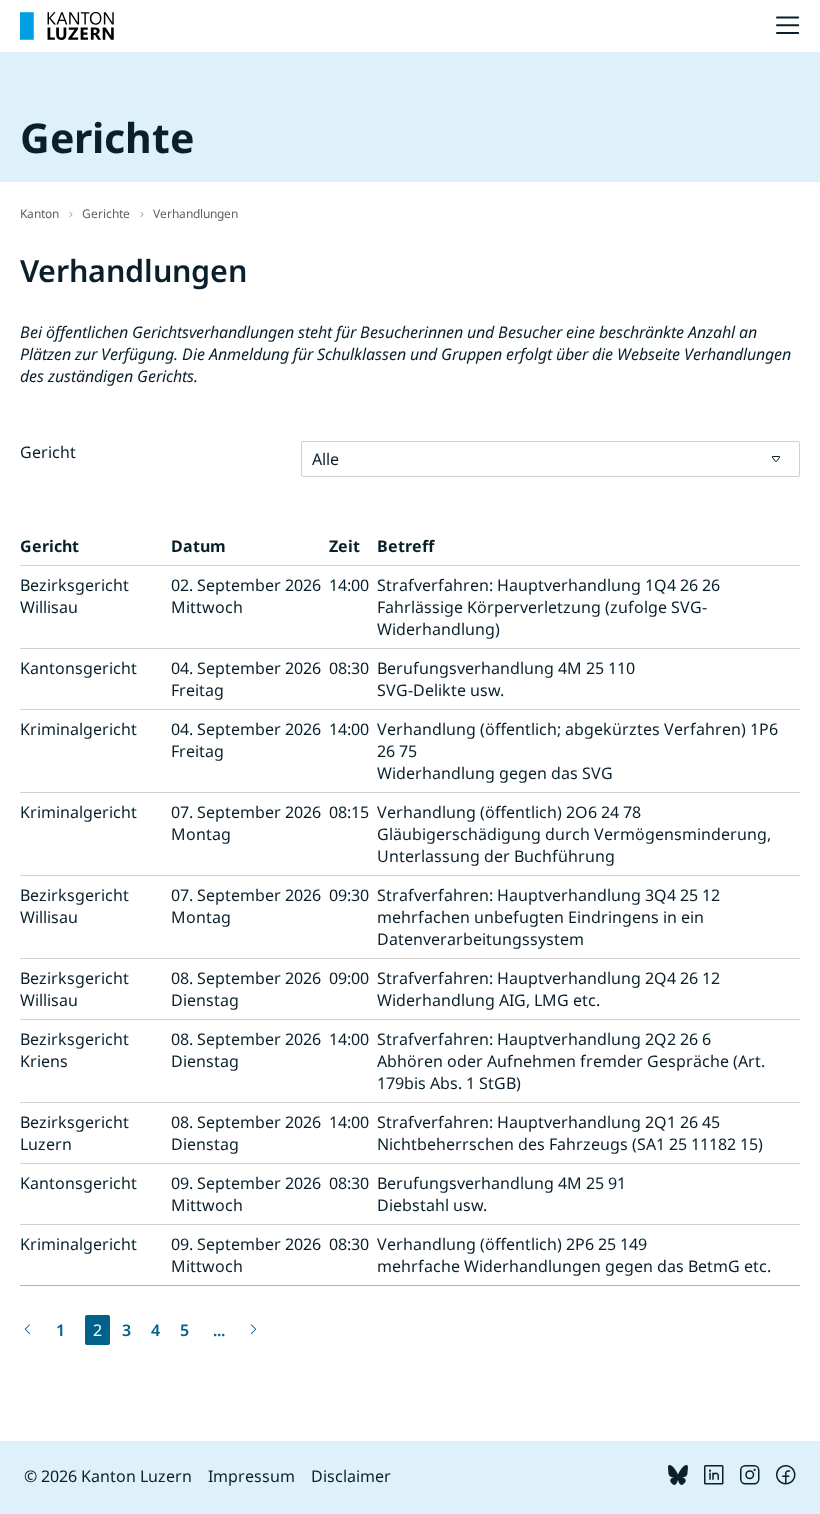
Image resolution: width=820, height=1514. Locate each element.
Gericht (48, 452)
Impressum (251, 1476)
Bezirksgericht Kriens (74, 1050)
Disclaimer (351, 1476)
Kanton (39, 213)
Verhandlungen (195, 213)
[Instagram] (750, 1479)
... (219, 1330)
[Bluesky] (678, 1479)
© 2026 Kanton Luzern (108, 1476)
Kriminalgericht (78, 729)
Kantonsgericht (78, 668)
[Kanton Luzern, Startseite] (67, 26)
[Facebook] (786, 1479)
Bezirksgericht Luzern (74, 1133)
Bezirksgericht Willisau (74, 596)
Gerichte (106, 213)
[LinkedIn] (714, 1479)
